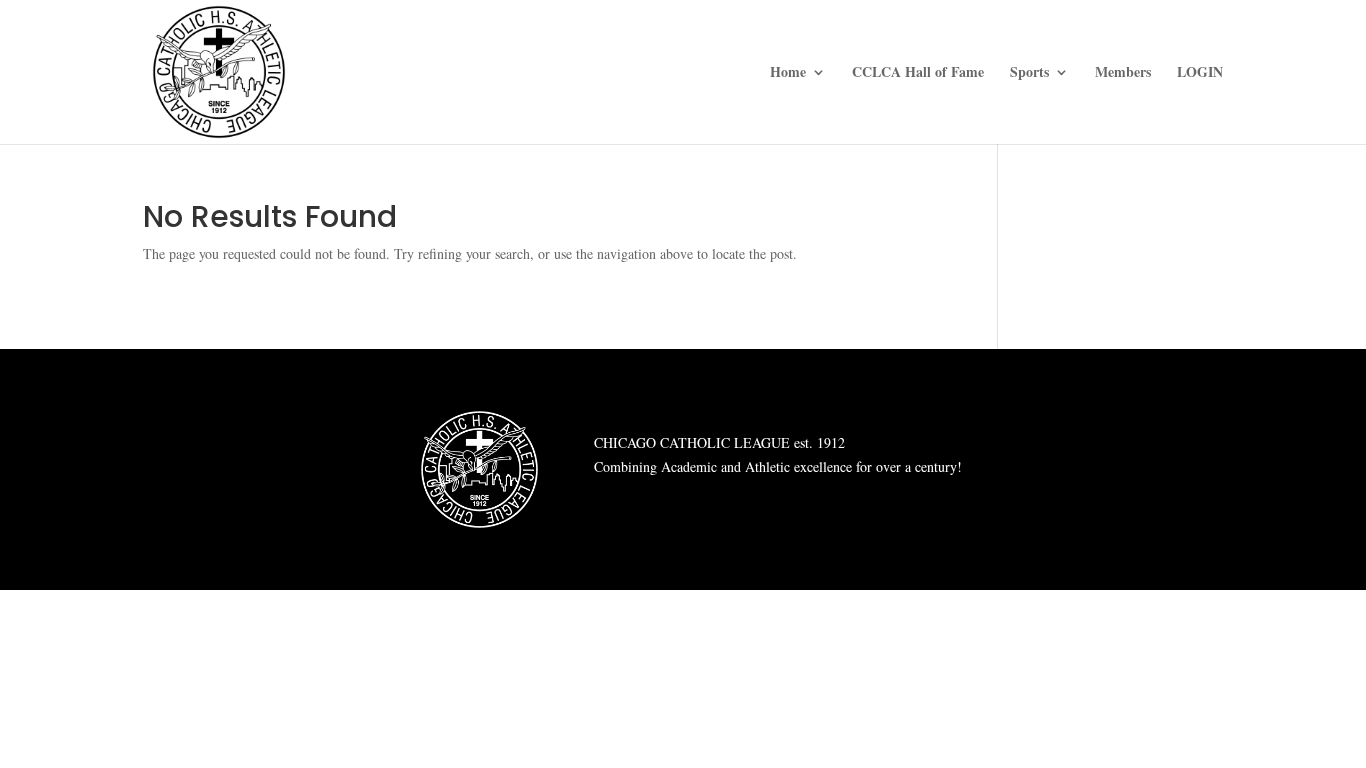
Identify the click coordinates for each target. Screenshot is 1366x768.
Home (788, 73)
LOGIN (1200, 73)
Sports (1029, 73)
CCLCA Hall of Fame (918, 73)
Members (1123, 73)
